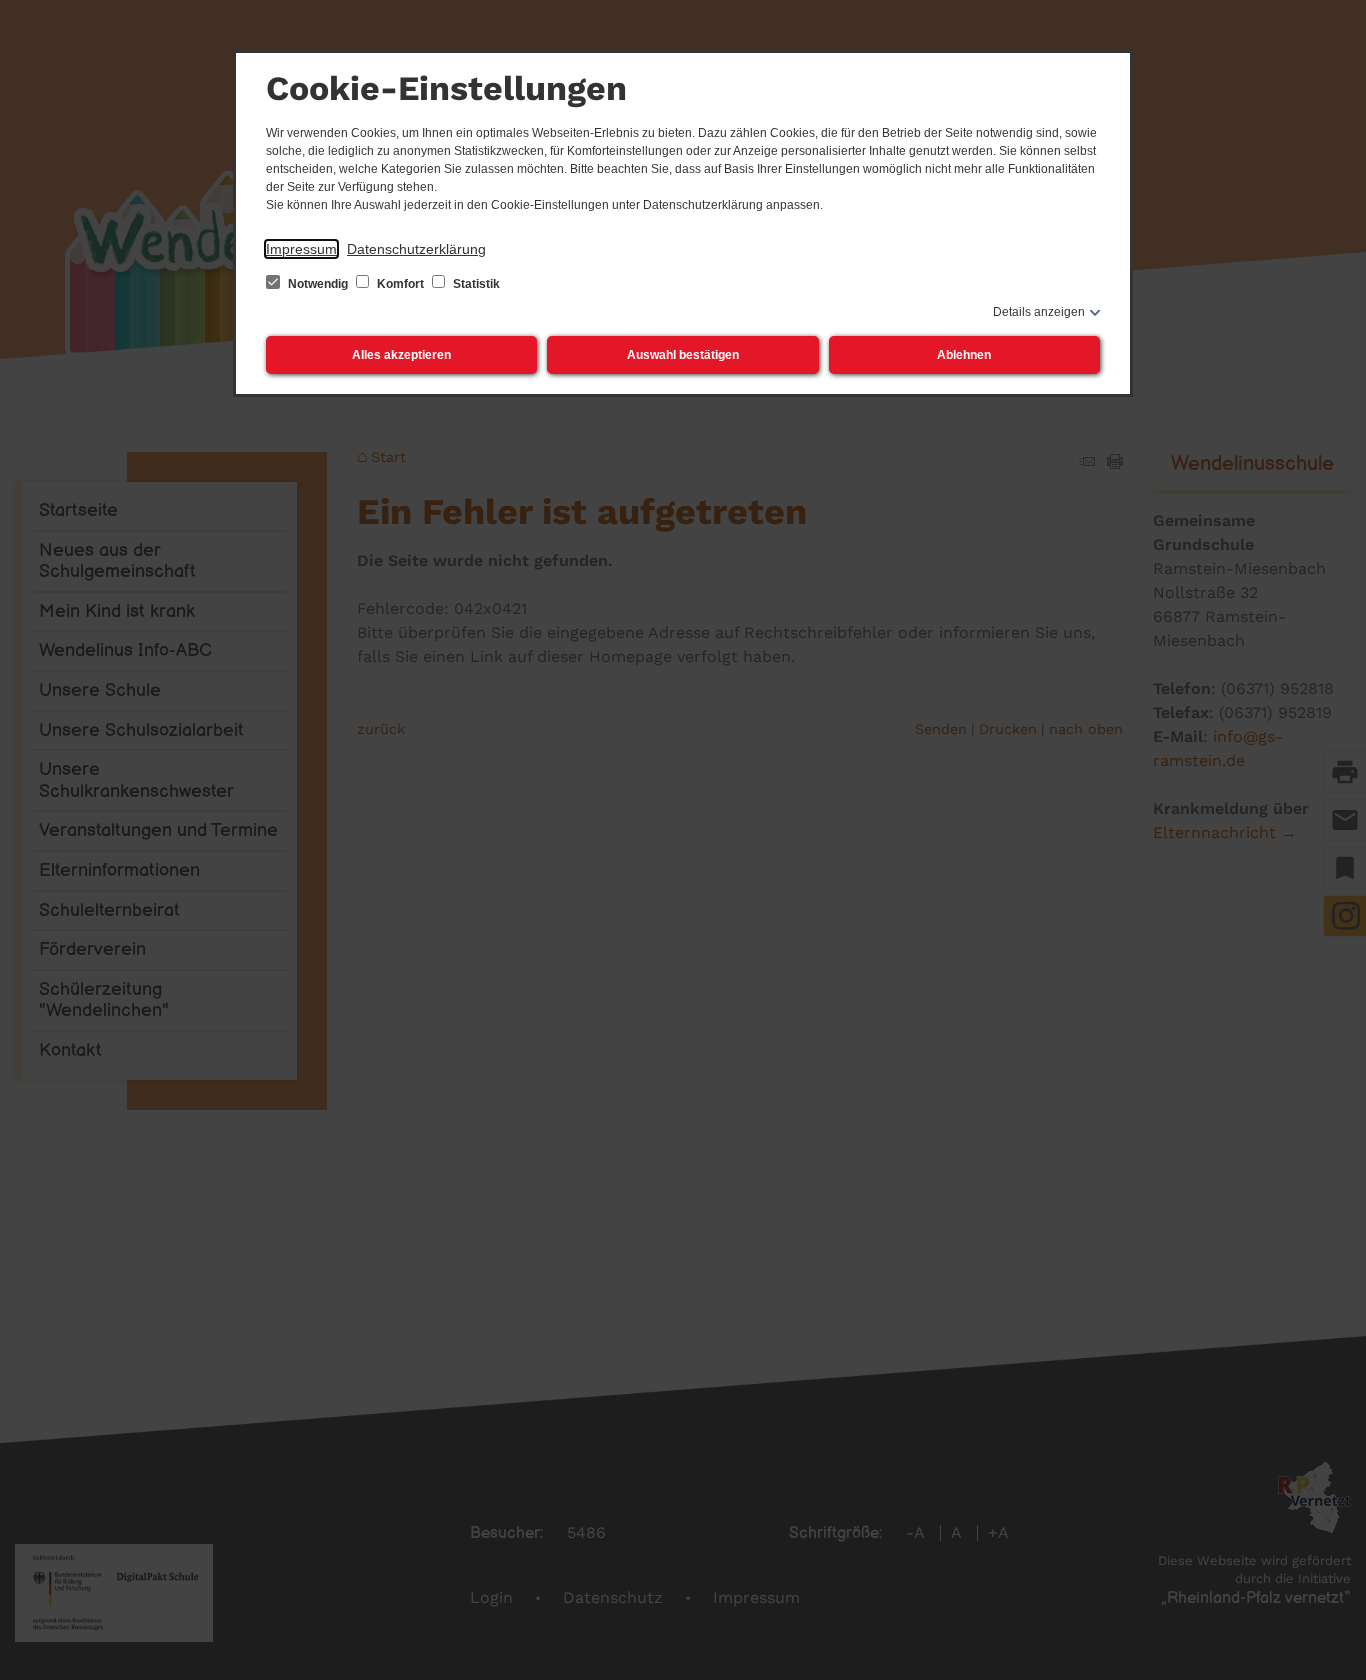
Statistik (475, 284)
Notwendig (318, 284)
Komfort (400, 284)
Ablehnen (964, 355)
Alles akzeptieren (401, 355)
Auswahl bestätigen (683, 355)
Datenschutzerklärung (416, 249)
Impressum (301, 249)
